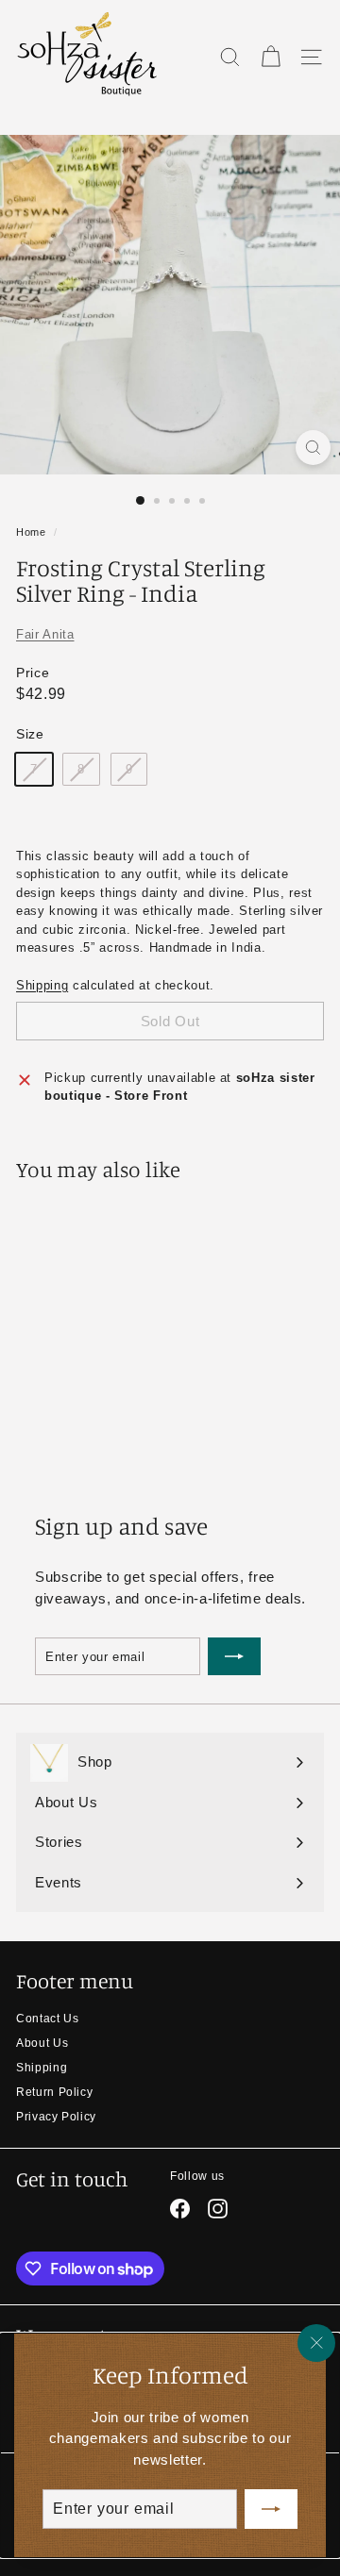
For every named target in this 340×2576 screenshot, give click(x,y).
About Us (42, 2043)
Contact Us (48, 2019)
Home (31, 532)
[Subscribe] (271, 2509)
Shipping (42, 985)
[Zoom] (313, 448)
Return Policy (54, 2092)
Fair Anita (45, 634)
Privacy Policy (56, 2117)
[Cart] (271, 57)
